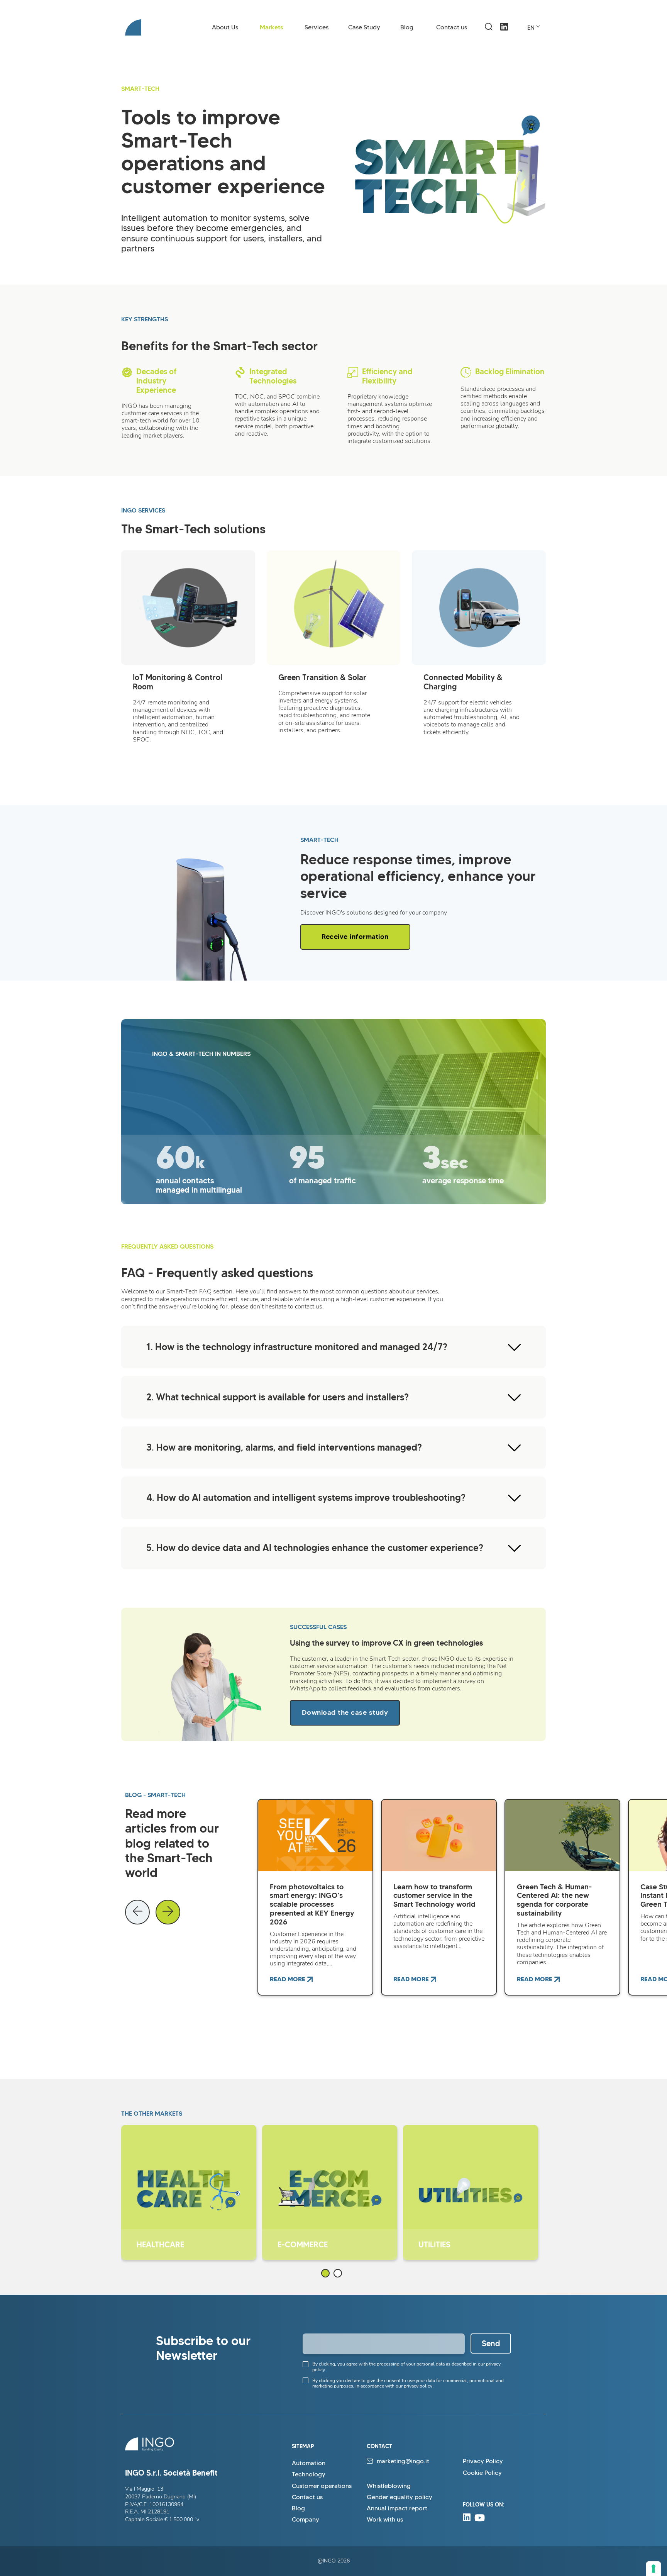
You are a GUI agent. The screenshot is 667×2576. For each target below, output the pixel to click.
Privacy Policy (483, 2461)
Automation (309, 2463)
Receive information (355, 937)
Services (317, 27)
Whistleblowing (389, 2486)
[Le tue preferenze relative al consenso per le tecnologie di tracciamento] (653, 2569)
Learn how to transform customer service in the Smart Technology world (434, 1896)
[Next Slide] (168, 1912)
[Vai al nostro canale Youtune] (480, 2519)
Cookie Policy (482, 2473)
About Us (225, 27)
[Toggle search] (489, 27)
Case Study (364, 27)
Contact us (452, 27)
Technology (309, 2474)
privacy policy (419, 2386)
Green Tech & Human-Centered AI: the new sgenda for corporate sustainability (554, 1900)
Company (306, 2519)
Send (491, 2344)
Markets (272, 27)
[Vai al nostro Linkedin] (504, 34)
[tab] (325, 2273)
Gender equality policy (400, 2497)
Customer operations (322, 2486)
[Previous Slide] (137, 1912)
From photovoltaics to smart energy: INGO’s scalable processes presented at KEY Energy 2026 (312, 1904)
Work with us (385, 2519)
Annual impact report (397, 2508)
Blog (407, 27)
